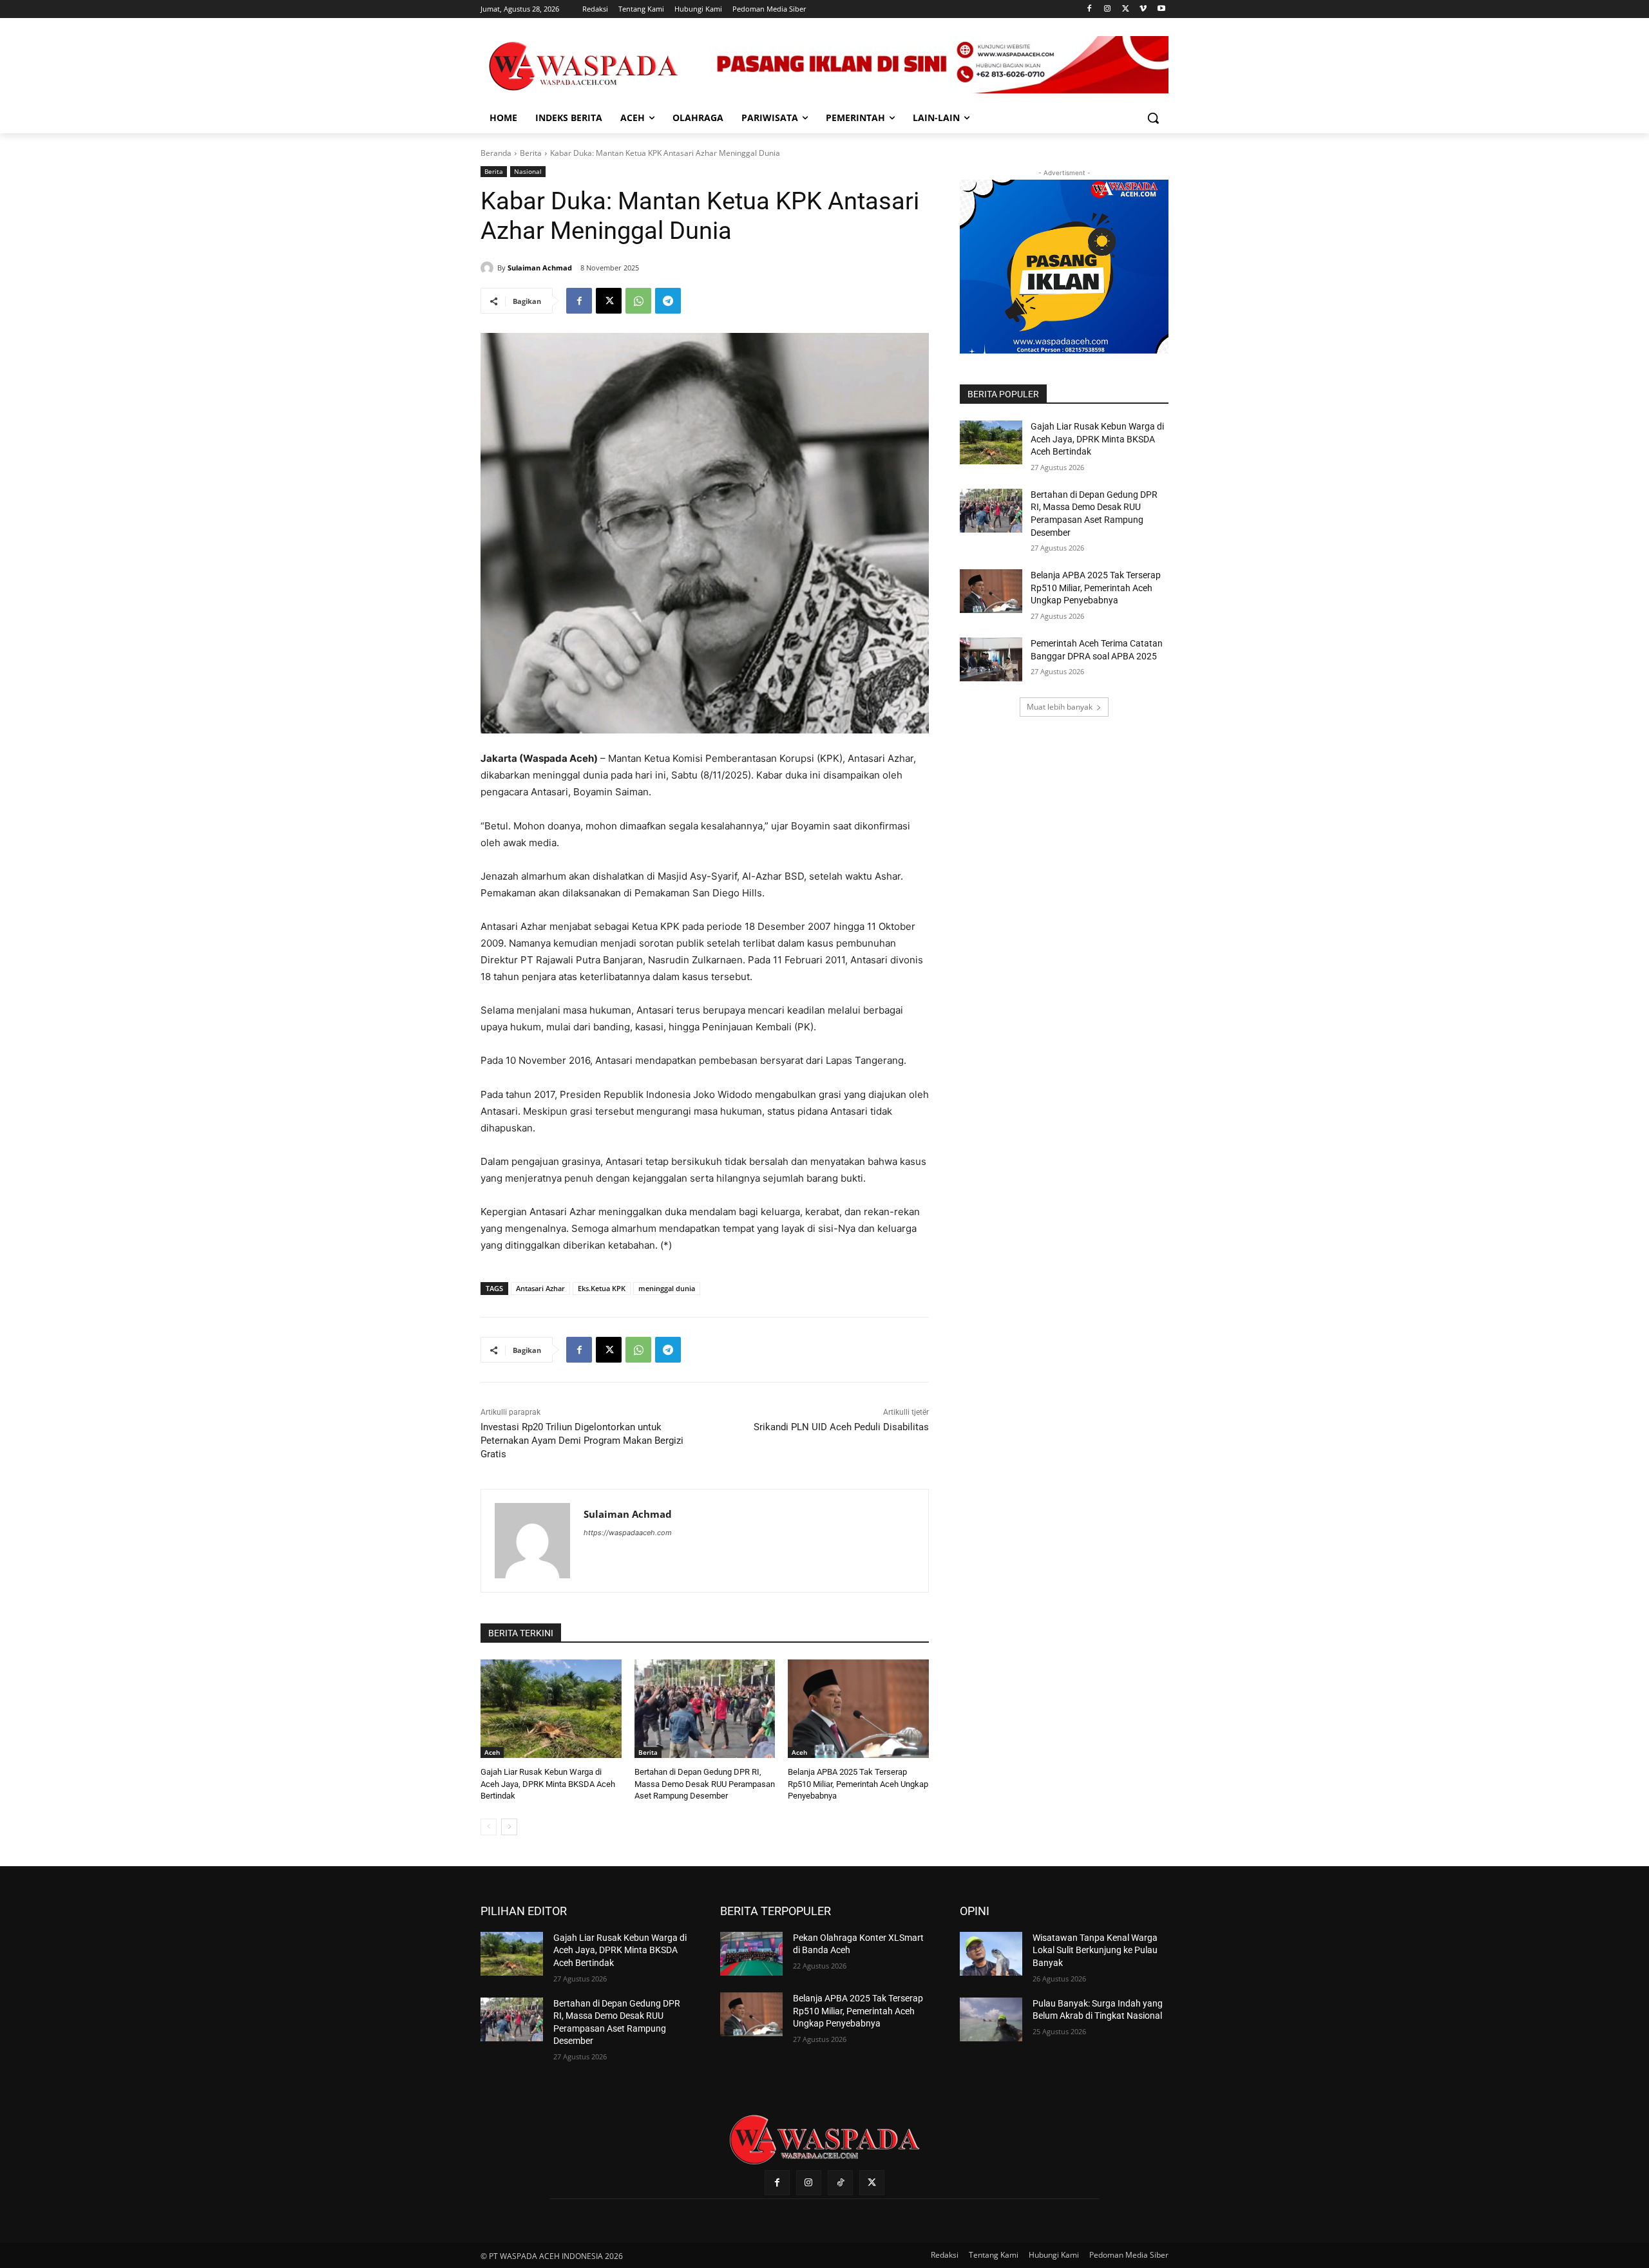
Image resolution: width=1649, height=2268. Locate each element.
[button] (1153, 118)
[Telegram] (668, 301)
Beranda (496, 153)
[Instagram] (1108, 9)
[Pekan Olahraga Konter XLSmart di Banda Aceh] (751, 1954)
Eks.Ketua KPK (602, 1288)
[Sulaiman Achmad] (489, 268)
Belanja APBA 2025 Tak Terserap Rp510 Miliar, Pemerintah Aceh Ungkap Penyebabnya (858, 1783)
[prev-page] (489, 1827)
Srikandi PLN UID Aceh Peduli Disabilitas (841, 1427)
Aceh (492, 1752)
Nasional (528, 171)
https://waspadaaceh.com (628, 1533)
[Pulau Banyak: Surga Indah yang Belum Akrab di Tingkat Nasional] (991, 2019)
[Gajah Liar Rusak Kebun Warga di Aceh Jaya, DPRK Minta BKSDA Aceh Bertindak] (551, 1709)
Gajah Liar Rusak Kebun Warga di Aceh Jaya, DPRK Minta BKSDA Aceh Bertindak (548, 1783)
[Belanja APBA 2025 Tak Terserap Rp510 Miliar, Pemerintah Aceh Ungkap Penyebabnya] (858, 1709)
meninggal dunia (667, 1288)
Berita (531, 153)
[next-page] (509, 1827)
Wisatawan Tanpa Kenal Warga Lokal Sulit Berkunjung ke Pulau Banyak (1095, 1950)
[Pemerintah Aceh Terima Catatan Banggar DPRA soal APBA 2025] (991, 659)
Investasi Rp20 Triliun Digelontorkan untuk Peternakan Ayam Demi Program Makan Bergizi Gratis (582, 1441)
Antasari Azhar (540, 1288)
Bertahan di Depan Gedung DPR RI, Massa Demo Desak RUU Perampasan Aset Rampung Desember (705, 1783)
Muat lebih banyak (1060, 707)
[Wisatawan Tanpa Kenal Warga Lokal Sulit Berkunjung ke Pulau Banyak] (991, 1954)
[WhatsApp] (638, 301)
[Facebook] (1090, 9)
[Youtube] (1161, 9)
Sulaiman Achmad (540, 268)
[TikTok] (840, 2183)
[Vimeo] (1143, 9)
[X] (1126, 9)
